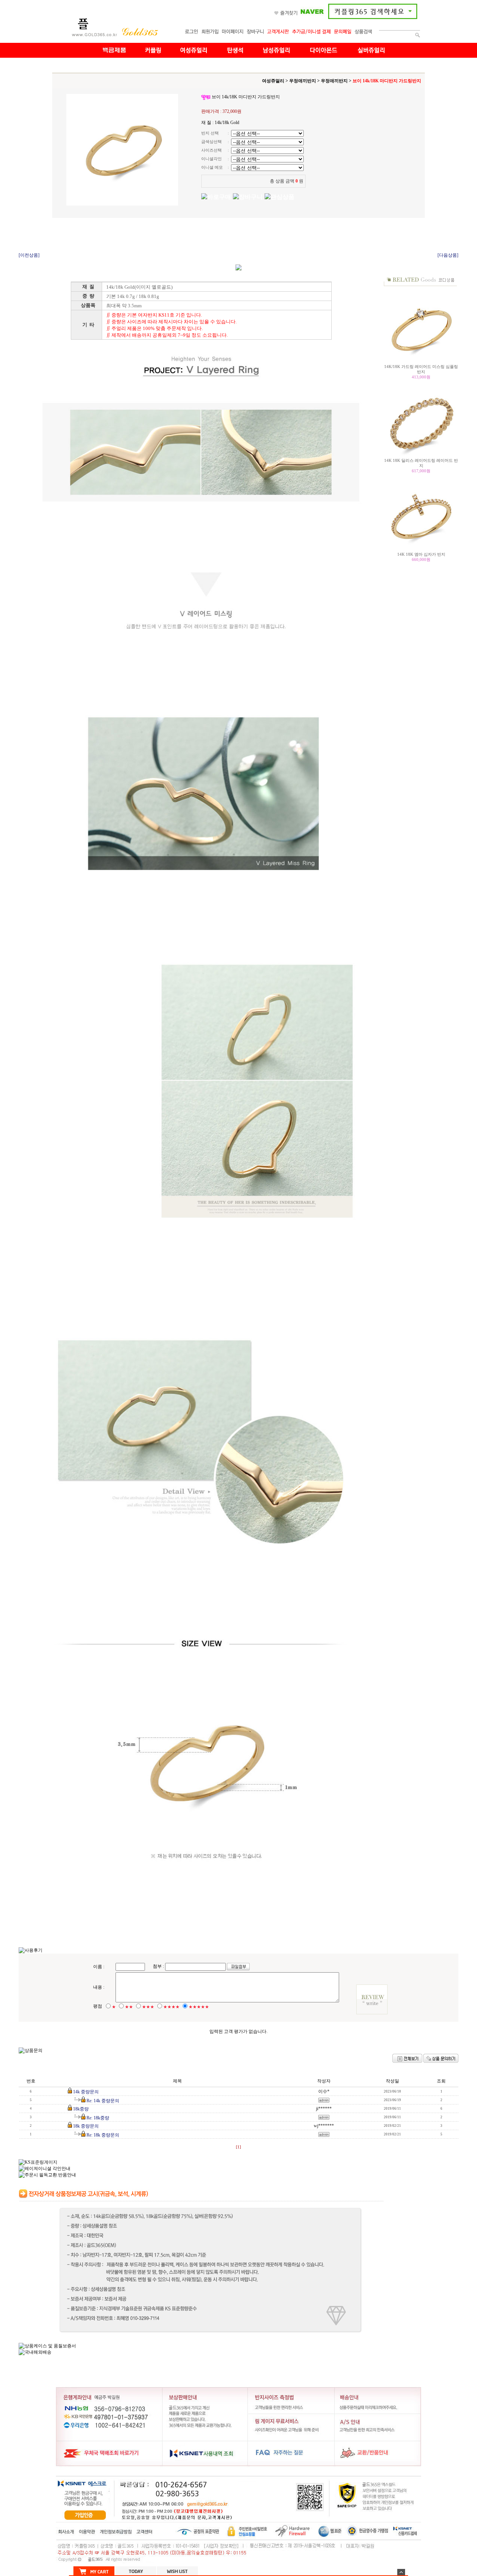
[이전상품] (29, 255)
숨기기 (401, 2572)
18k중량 (81, 2109)
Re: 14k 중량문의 (103, 2101)
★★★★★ (199, 2007)
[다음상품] (448, 255)
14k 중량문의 (86, 2092)
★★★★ (171, 2007)
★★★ (148, 2007)
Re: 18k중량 (98, 2118)
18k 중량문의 (86, 2126)
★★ (129, 2007)
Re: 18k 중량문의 (103, 2135)
